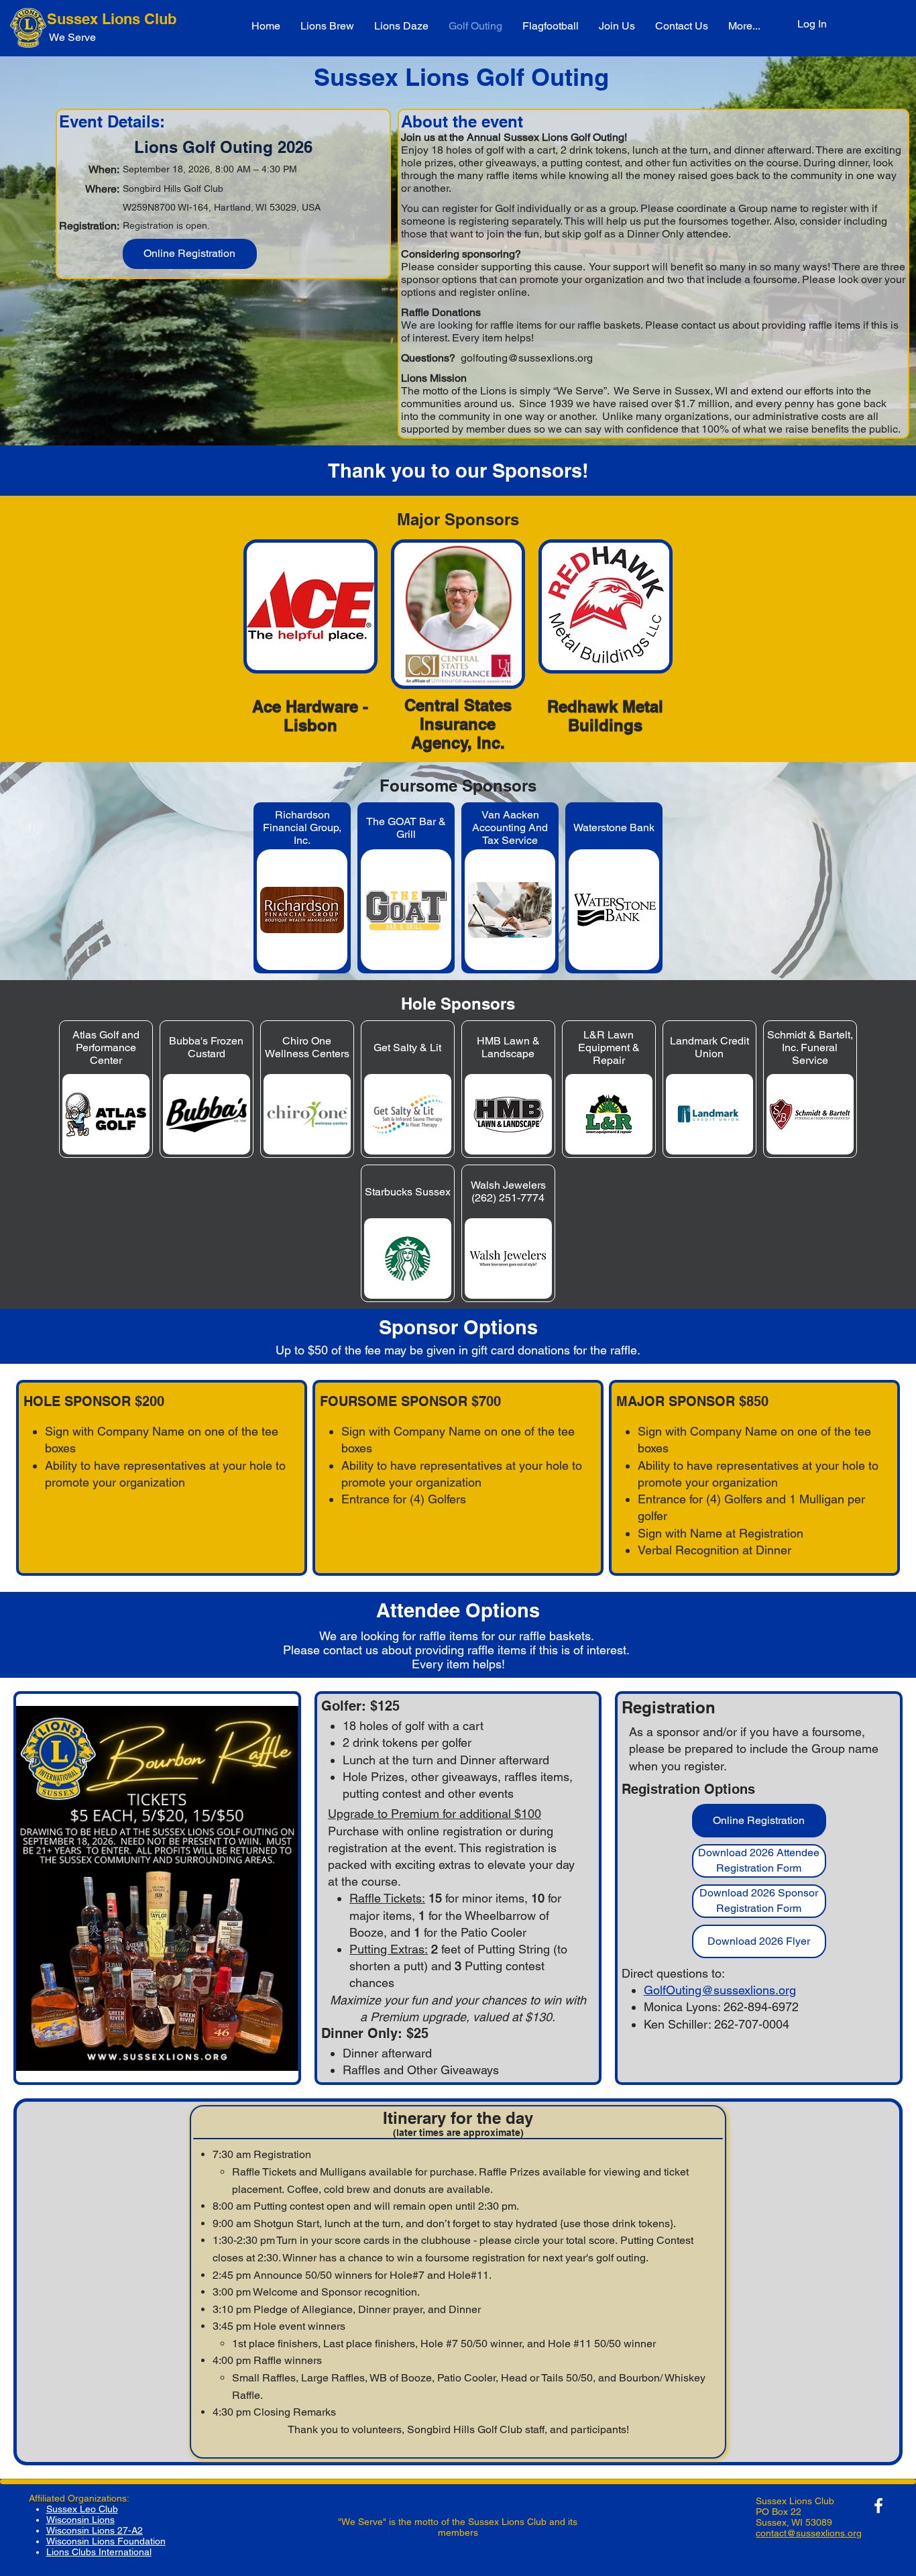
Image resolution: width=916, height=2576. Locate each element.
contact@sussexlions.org (809, 2533)
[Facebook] (878, 2506)
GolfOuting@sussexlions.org (720, 1990)
